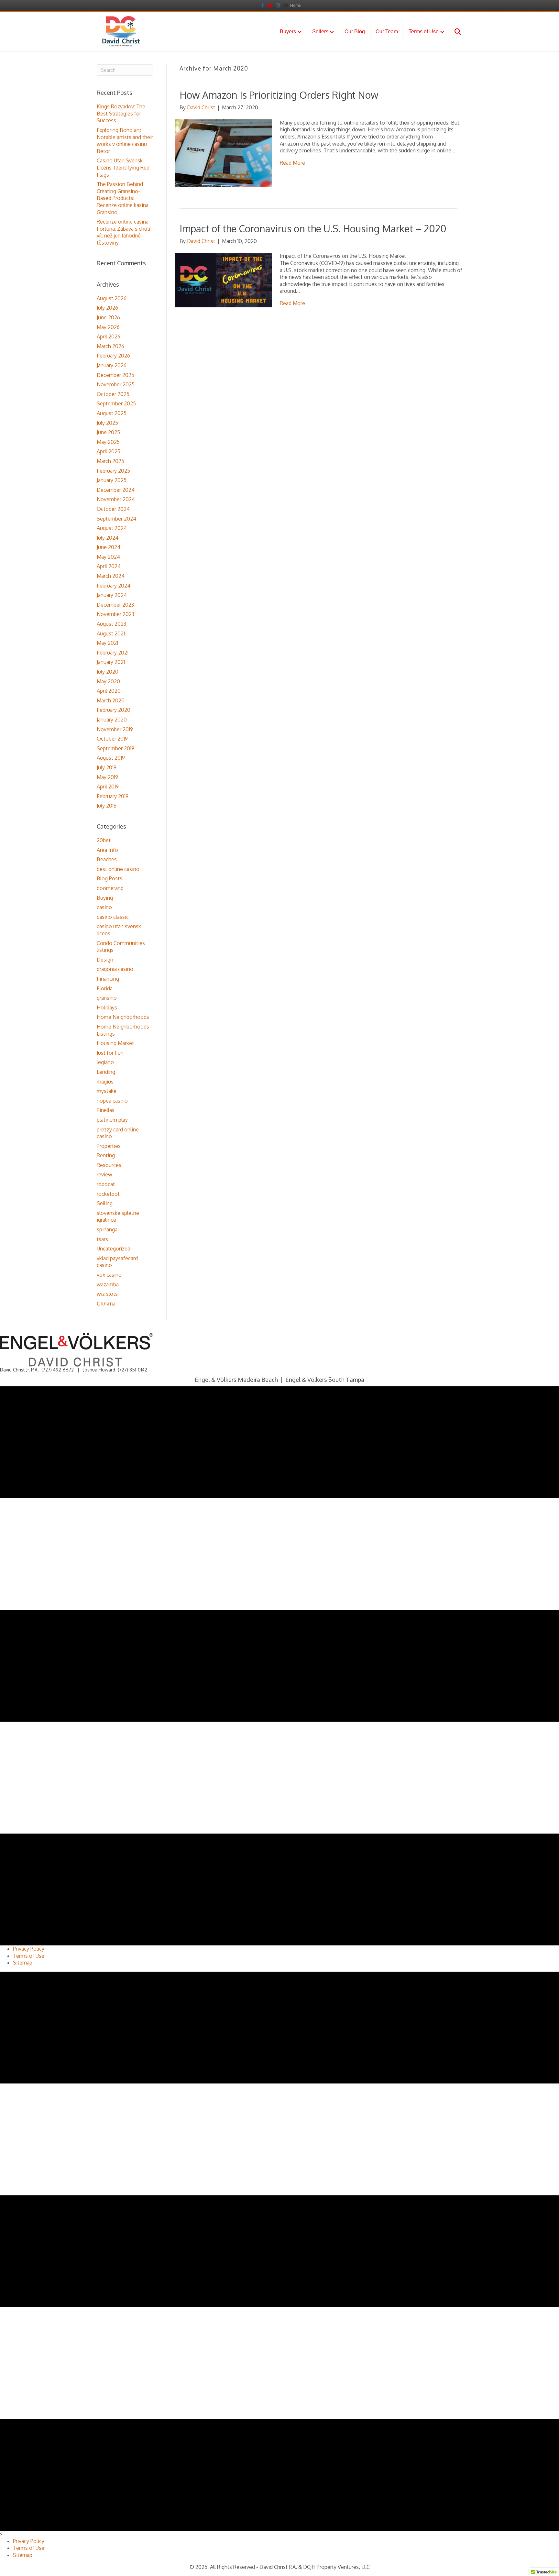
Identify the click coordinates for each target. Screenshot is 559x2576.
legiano (105, 1062)
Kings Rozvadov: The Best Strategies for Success (121, 113)
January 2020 (112, 720)
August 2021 (111, 633)
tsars (102, 1239)
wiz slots (107, 1294)
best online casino (118, 869)
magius (105, 1082)
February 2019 (113, 796)
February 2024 (114, 586)
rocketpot (108, 1194)
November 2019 (115, 729)
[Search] (453, 32)
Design (105, 960)
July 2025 (107, 423)
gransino (107, 998)
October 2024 (113, 509)
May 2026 (108, 327)
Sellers (320, 32)
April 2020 (109, 691)
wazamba (108, 1284)
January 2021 (111, 662)
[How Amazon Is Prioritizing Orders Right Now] (223, 153)
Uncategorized (114, 1249)
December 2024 (116, 490)
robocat (106, 1184)
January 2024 (112, 595)
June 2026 (108, 317)
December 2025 (115, 375)
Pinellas (106, 1110)
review (104, 1174)
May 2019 (107, 777)
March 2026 (110, 346)
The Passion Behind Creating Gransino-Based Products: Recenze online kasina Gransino (123, 198)
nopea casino (112, 1101)
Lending (106, 1072)
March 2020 (111, 700)
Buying (105, 898)
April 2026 (109, 336)
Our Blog (355, 32)
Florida (105, 988)
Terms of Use (424, 32)
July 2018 (107, 806)
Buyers (288, 32)
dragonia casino (115, 969)
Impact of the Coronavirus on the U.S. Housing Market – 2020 (313, 228)
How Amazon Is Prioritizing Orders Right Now (279, 95)
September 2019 (115, 748)
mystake (107, 1091)
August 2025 (112, 413)
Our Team (387, 32)
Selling (105, 1203)
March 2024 (111, 576)
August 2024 (112, 528)
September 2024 (116, 519)
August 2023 (111, 624)
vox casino (109, 1275)
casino (104, 907)
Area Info (107, 850)
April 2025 (109, 451)
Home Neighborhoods (123, 1017)
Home (295, 5)
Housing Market (115, 1043)
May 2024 (108, 557)
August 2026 (112, 298)
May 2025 (108, 442)
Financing (108, 979)
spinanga (107, 1229)
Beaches (107, 859)
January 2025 (112, 480)
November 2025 (116, 384)
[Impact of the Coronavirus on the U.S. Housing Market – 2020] (223, 280)
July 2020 (108, 672)
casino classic (113, 917)
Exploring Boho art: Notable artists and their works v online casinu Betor (125, 141)
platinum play (112, 1120)
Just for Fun (110, 1053)
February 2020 (114, 710)
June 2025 (108, 432)
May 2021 (107, 643)
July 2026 (107, 308)
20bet (104, 840)
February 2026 (113, 356)
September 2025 (116, 403)
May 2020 (108, 681)
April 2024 (109, 566)
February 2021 (113, 653)
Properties (109, 1146)
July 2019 (107, 767)
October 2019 (112, 739)
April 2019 (108, 787)
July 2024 (108, 538)
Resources (109, 1165)
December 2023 (115, 605)
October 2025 (113, 394)
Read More (292, 163)
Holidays (107, 1007)
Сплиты (106, 1304)
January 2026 (112, 365)
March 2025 (110, 461)
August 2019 (111, 758)
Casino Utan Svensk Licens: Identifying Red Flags (123, 167)
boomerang (110, 888)
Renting (106, 1155)
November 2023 (115, 614)
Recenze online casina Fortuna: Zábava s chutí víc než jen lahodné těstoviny (123, 232)
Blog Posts (110, 878)
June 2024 (109, 547)
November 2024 (116, 499)
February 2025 (113, 471)
